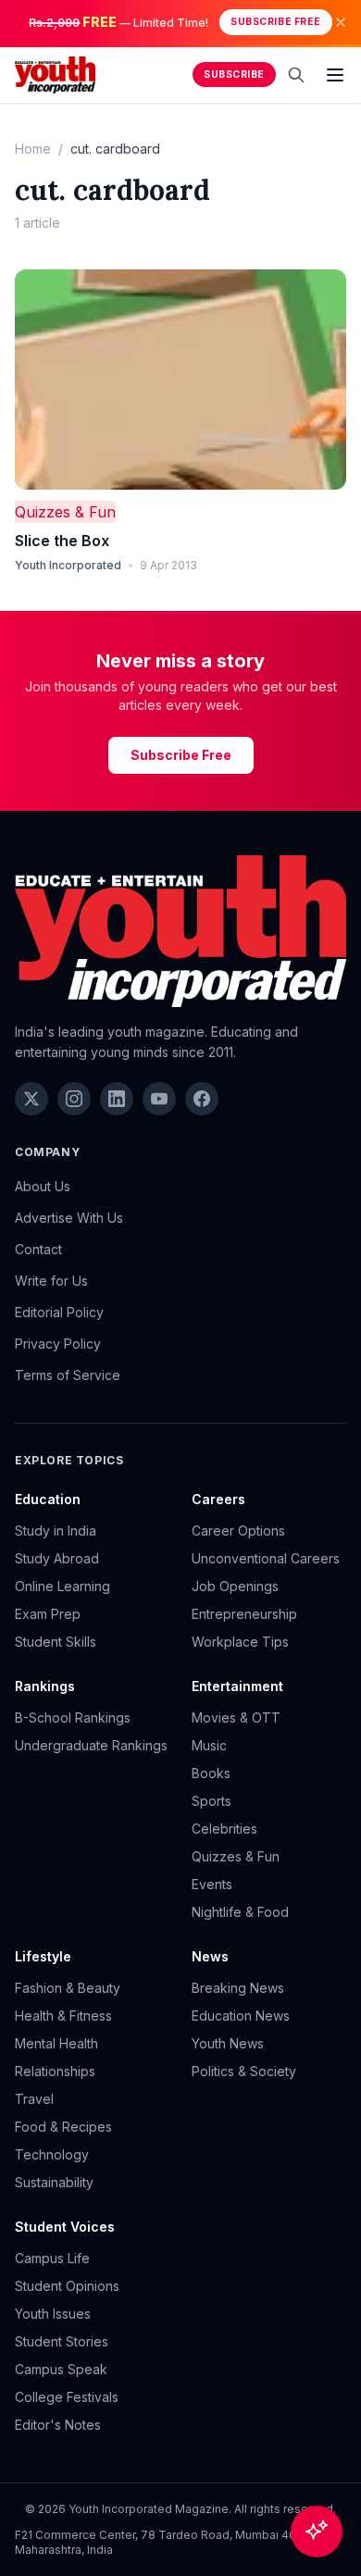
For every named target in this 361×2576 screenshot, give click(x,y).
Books (211, 1773)
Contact (38, 1249)
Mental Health (56, 2043)
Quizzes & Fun (65, 512)
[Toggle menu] (335, 75)
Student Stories (62, 2341)
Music (209, 1745)
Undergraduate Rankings (91, 1745)
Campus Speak (61, 2369)
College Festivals (67, 2397)
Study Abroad (57, 1558)
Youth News (228, 2043)
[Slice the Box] (180, 380)
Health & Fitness (63, 2016)
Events (212, 1884)
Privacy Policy (58, 1344)
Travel (34, 2099)
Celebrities (224, 1829)
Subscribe (234, 75)
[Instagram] (74, 1099)
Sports (212, 1801)
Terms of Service (68, 1375)
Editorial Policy (59, 1312)
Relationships (55, 2071)
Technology (52, 2154)
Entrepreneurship (244, 1614)
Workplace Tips (240, 1642)
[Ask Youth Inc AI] (317, 2532)
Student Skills (56, 1642)
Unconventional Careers (266, 1558)
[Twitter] (31, 1099)
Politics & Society (244, 2071)
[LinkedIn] (117, 1099)
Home (33, 149)
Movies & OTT (236, 1717)
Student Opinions (67, 2286)
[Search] (296, 75)
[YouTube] (159, 1099)
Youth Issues (53, 2314)
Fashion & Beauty (68, 1988)
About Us (43, 1186)
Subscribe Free (275, 22)
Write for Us (51, 1281)
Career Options (238, 1531)
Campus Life (52, 2258)
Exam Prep (48, 1614)
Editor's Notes (58, 2425)
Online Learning (62, 1586)
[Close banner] (341, 22)
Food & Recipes (63, 2127)
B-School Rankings (73, 1717)
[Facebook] (202, 1099)
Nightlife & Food (240, 1912)
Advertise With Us (69, 1218)
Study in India (56, 1531)
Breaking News (238, 1988)
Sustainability (54, 2182)
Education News (241, 2016)
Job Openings (235, 1586)
